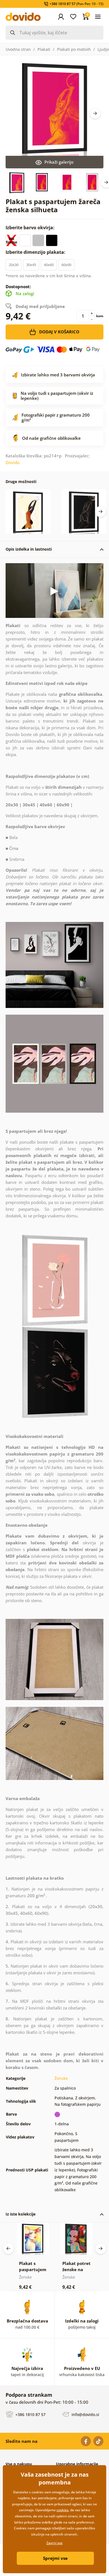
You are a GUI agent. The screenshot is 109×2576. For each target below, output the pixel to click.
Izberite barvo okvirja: (31, 228)
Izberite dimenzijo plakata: (36, 252)
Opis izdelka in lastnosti (29, 549)
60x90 (66, 265)
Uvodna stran (18, 49)
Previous (8, 2248)
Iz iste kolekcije (21, 2214)
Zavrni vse (54, 2543)
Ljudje (103, 49)
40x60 (49, 265)
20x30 (14, 265)
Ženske (61, 2078)
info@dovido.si (85, 2414)
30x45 (31, 265)
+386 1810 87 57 (30, 2414)
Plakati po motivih (74, 49)
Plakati (44, 49)
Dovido (13, 462)
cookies (62, 2510)
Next (95, 113)
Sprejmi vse (55, 2558)
